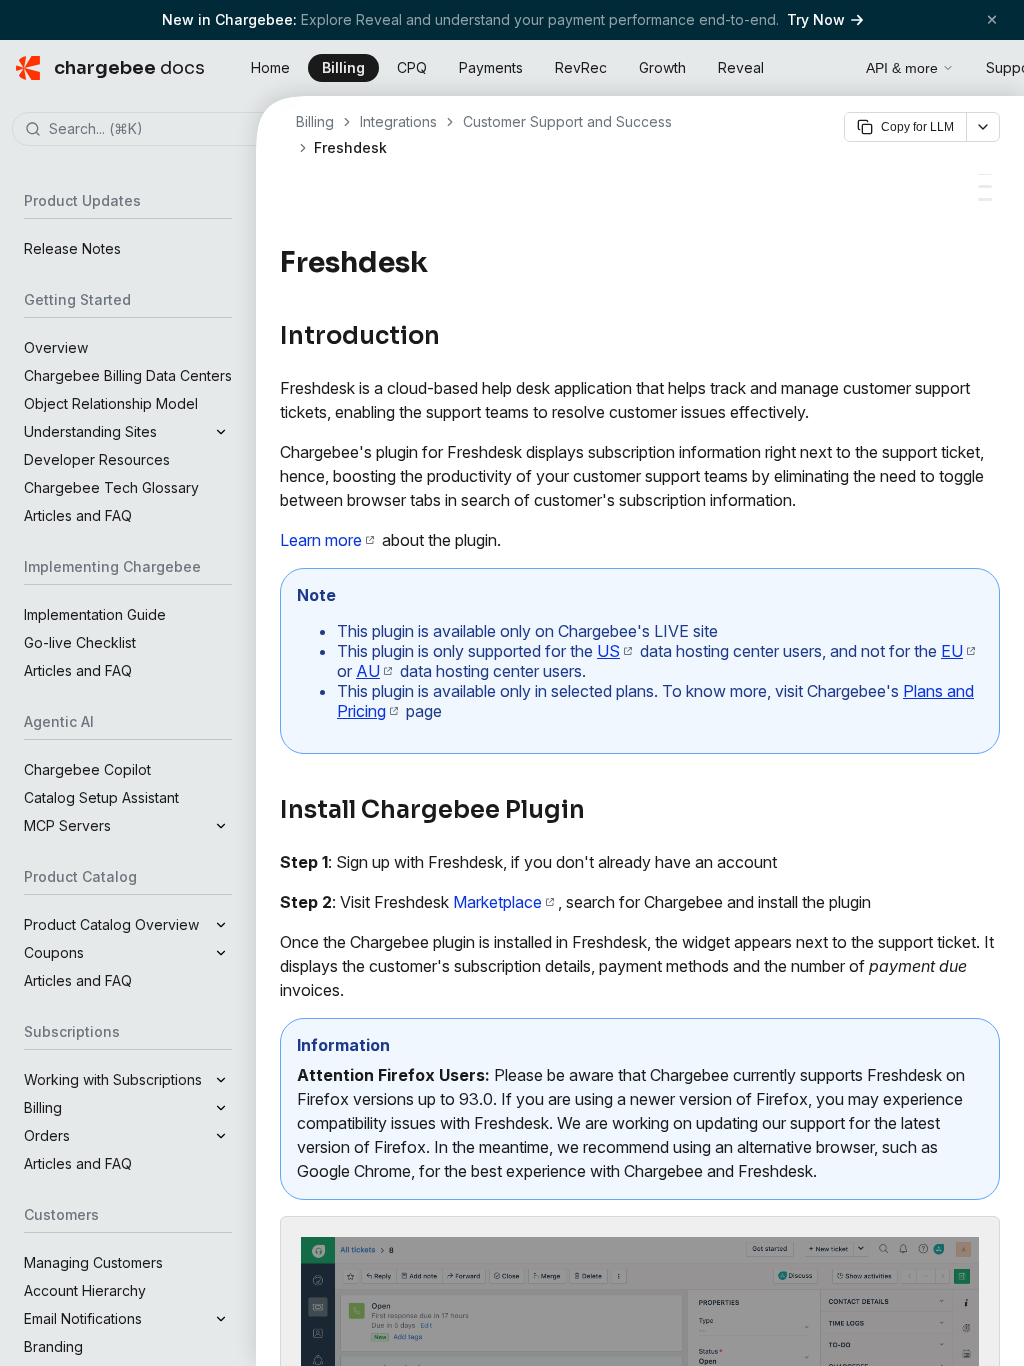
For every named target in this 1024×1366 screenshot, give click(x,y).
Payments (491, 67)
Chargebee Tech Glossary (111, 487)
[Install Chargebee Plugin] (985, 186)
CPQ (412, 67)
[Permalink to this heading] (439, 263)
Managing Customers (93, 1262)
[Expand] (221, 432)
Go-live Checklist (80, 642)
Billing (343, 67)
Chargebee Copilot (87, 769)
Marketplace (497, 902)
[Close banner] (992, 19)
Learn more (321, 540)
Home (270, 67)
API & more (902, 68)
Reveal (741, 67)
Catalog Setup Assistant (101, 797)
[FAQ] (985, 199)
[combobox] (158, 130)
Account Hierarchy (85, 1290)
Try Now (816, 19)
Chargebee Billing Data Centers (128, 375)
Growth (662, 67)
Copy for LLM (917, 127)
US (608, 651)
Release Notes (72, 248)
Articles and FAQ (78, 515)
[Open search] (828, 65)
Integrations (398, 121)
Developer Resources (97, 459)
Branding (53, 1346)
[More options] (983, 127)
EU (952, 651)
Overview (56, 347)
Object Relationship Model (111, 403)
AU (368, 671)
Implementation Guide (95, 614)
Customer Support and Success (567, 121)
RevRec (581, 67)
